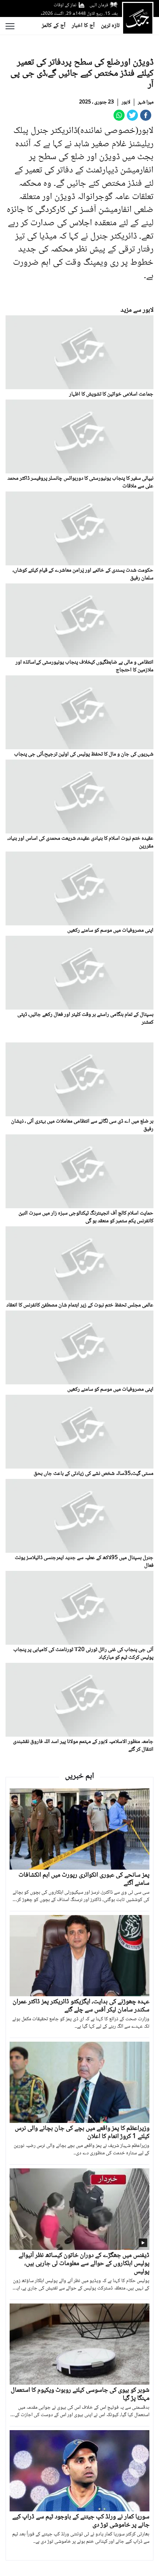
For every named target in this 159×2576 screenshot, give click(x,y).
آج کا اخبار (83, 26)
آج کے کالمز (54, 26)
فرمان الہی (99, 5)
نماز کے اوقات (65, 5)
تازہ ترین (110, 26)
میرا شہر (146, 102)
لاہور (126, 102)
